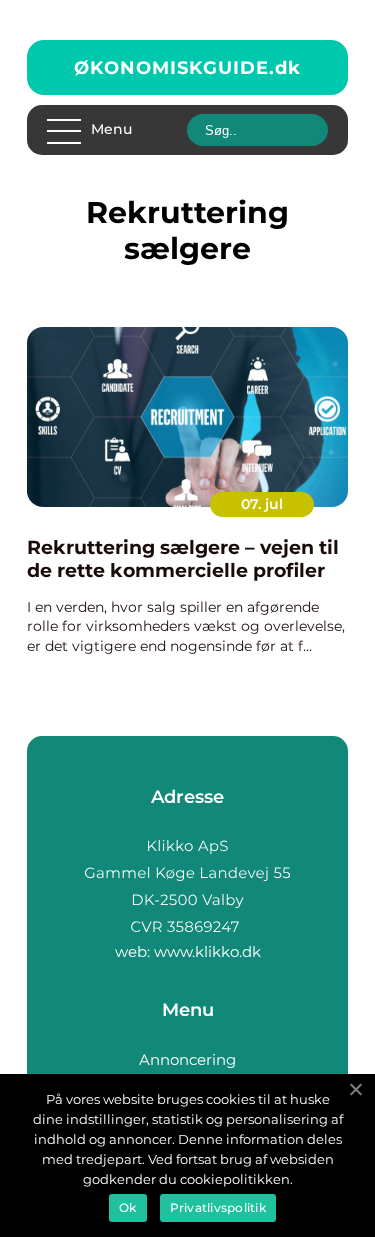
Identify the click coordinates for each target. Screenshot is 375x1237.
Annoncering (187, 1059)
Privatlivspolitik (218, 1207)
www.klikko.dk (207, 951)
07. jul (262, 504)
